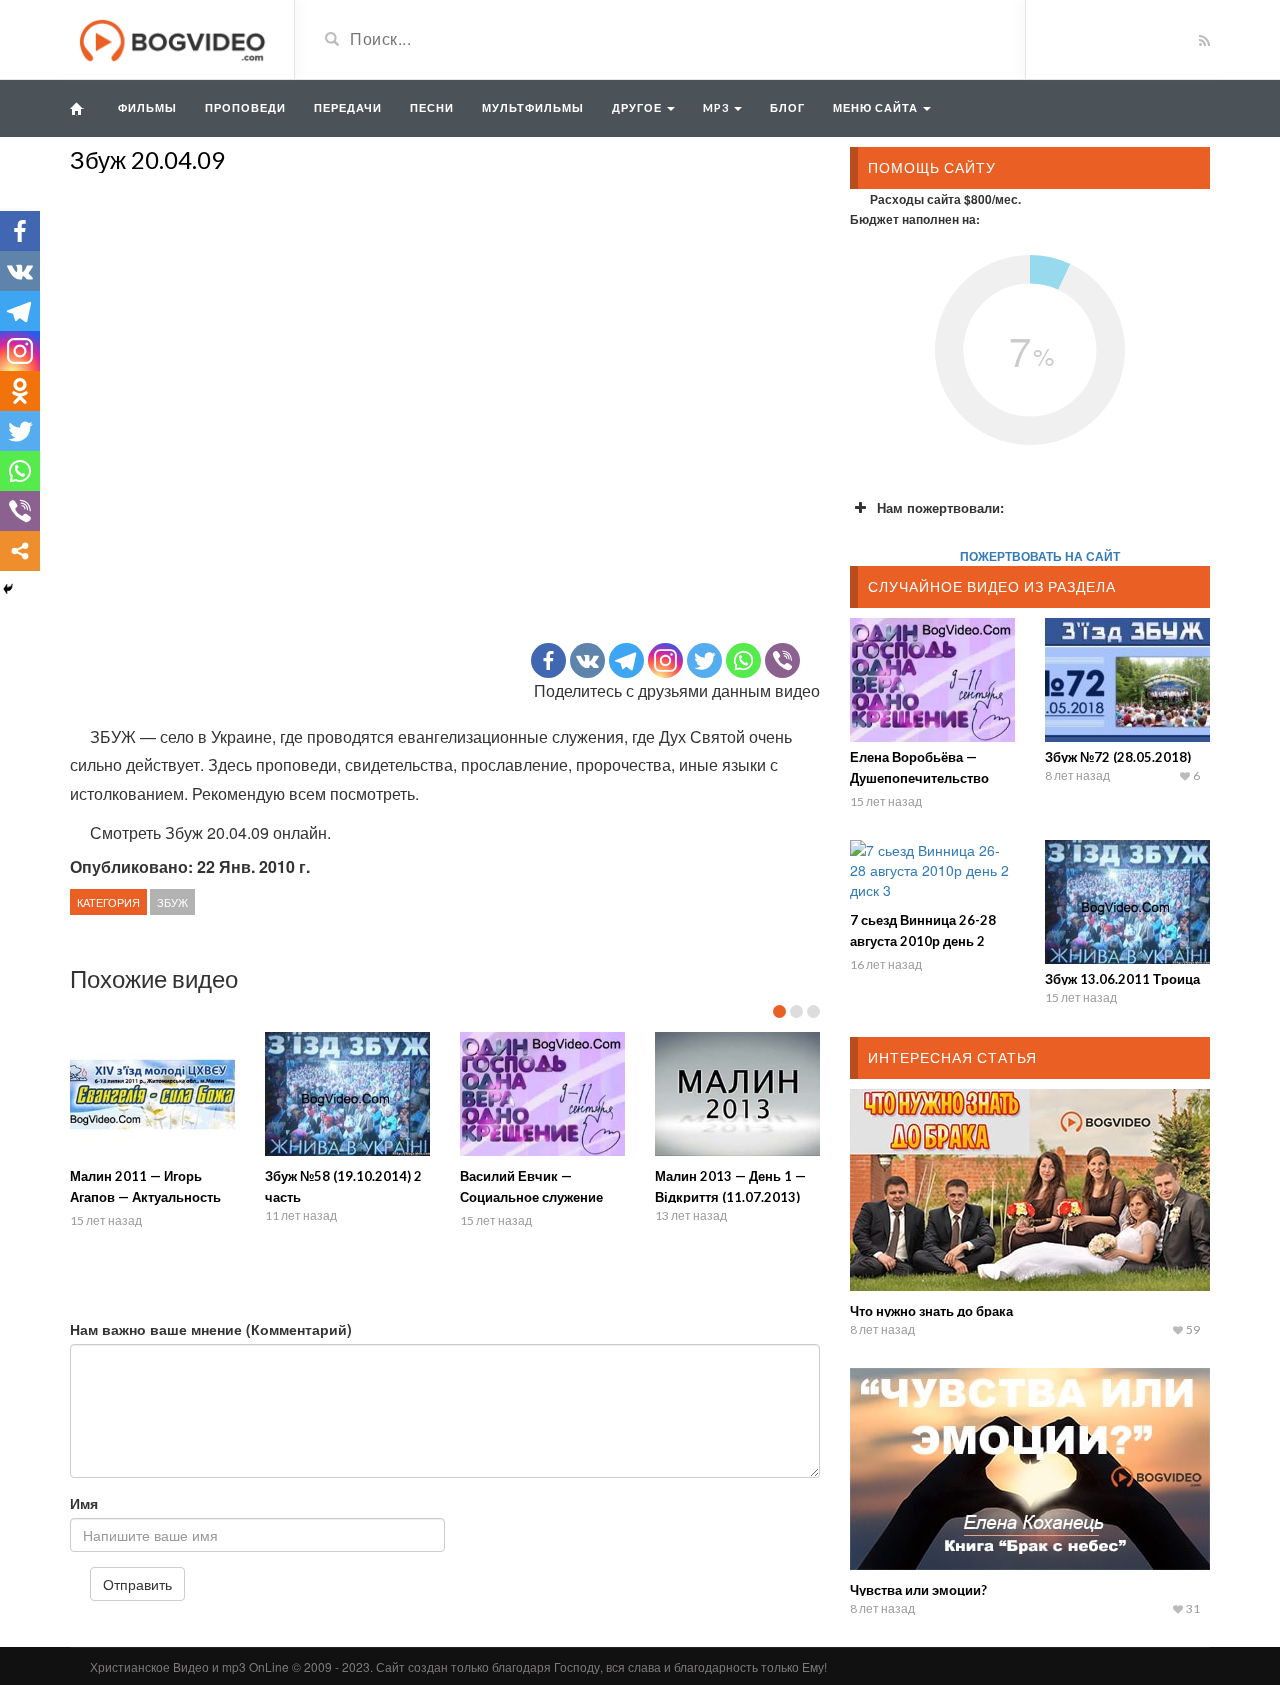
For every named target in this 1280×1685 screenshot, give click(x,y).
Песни (432, 107)
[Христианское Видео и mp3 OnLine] (174, 38)
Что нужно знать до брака (931, 1311)
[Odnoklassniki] (20, 391)
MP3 (717, 107)
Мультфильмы (533, 107)
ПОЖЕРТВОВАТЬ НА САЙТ (1040, 556)
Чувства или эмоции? (918, 1590)
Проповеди (245, 107)
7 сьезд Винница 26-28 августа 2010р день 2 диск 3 (923, 941)
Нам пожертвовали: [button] (940, 507)
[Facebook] (548, 660)
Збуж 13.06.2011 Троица (1122, 979)
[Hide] (8, 589)
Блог (787, 107)
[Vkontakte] (587, 660)
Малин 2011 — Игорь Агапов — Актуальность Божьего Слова (145, 1197)
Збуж (172, 902)
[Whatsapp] (743, 660)
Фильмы (147, 107)
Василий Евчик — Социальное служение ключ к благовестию (531, 1197)
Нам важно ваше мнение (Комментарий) (211, 1329)
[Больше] (20, 551)
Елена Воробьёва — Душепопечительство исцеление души (919, 778)
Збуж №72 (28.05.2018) (1118, 757)
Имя (84, 1503)
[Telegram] (626, 660)
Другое (638, 107)
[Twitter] (704, 660)
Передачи (348, 107)
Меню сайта (877, 107)
